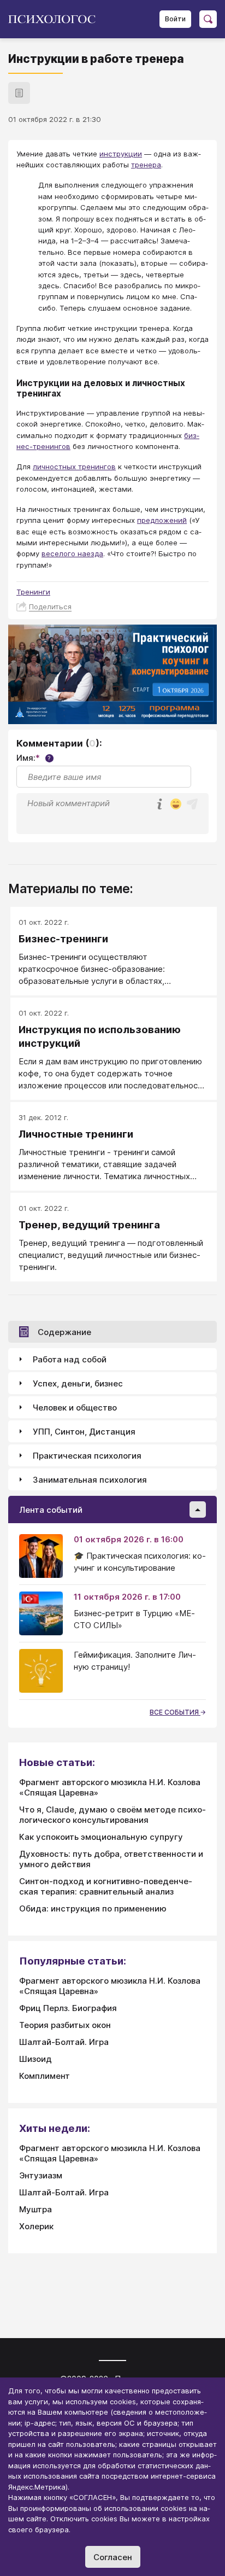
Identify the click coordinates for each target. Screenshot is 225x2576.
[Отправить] (192, 804)
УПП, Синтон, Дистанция (84, 1432)
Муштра (35, 2209)
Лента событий (51, 1510)
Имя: (34, 758)
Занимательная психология (90, 1480)
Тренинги (33, 592)
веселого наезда (72, 553)
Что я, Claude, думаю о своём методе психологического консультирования (112, 1815)
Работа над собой (70, 1359)
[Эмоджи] (176, 805)
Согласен (113, 2557)
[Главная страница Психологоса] (56, 19)
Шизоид (35, 2059)
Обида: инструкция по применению (93, 1908)
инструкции (121, 154)
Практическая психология (87, 1456)
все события (175, 1712)
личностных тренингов (74, 467)
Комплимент (45, 2076)
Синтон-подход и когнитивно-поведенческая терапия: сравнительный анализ (106, 1886)
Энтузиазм (41, 2175)
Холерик (36, 2226)
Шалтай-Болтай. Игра (64, 2042)
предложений (162, 520)
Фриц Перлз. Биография (68, 2008)
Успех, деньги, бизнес (78, 1383)
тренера (146, 165)
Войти (175, 19)
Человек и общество (75, 1408)
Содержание (64, 1332)
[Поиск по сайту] (208, 19)
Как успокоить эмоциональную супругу (101, 1837)
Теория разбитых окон (65, 2025)
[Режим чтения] (19, 93)
